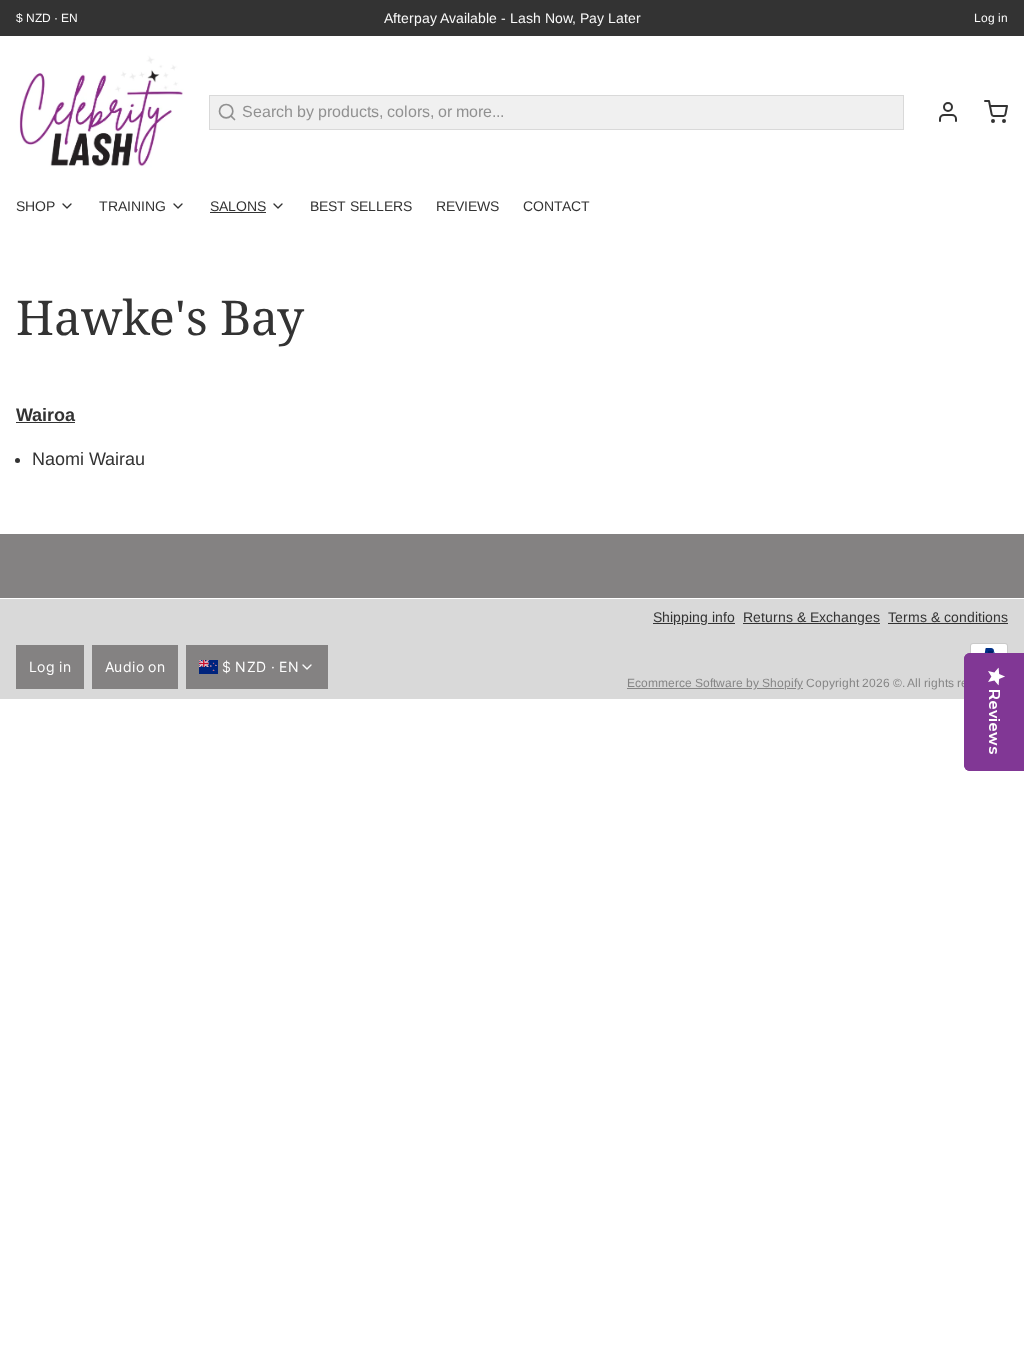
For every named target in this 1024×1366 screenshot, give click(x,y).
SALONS (238, 206)
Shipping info (694, 617)
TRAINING (132, 206)
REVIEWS (467, 206)
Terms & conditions (948, 617)
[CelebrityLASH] (100, 112)
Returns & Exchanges (811, 617)
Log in (991, 18)
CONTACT (556, 206)
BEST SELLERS (361, 206)
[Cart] (988, 112)
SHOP (35, 206)
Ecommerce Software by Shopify (715, 683)
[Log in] (940, 112)
